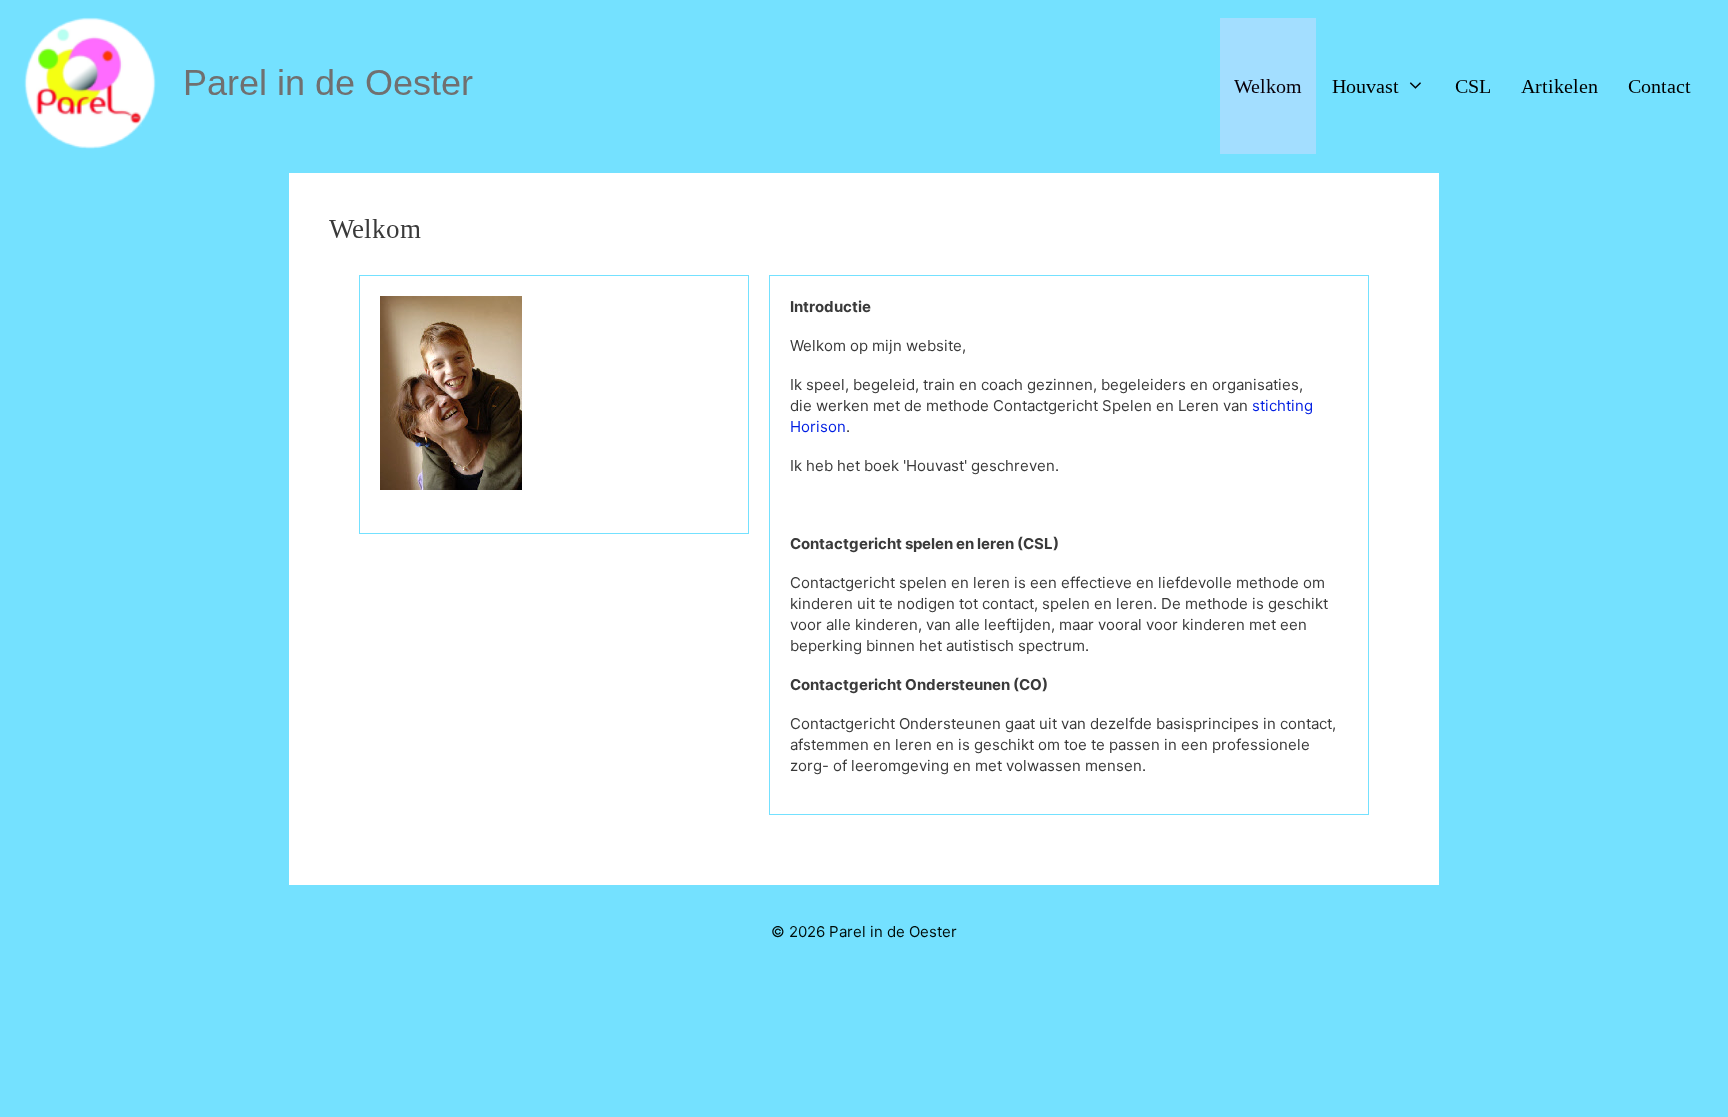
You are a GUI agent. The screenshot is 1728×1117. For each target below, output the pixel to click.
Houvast (1365, 86)
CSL (1473, 86)
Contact (1659, 86)
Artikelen (1559, 86)
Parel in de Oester (328, 82)
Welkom (1268, 86)
